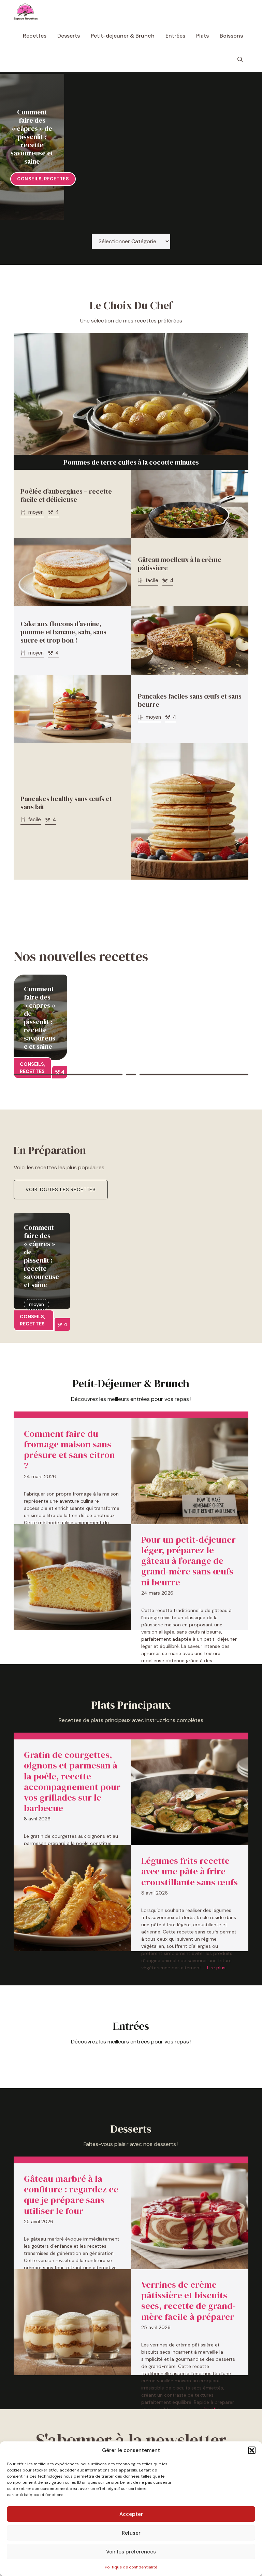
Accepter (131, 2514)
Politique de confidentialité (131, 2567)
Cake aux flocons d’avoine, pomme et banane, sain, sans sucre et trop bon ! (63, 632)
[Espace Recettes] (26, 12)
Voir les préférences (131, 2552)
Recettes (35, 36)
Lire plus (216, 1968)
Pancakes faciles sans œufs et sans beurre (190, 700)
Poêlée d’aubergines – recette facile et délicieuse (66, 495)
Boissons (231, 36)
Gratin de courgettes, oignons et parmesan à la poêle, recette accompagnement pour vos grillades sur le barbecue (72, 1781)
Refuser (131, 2533)
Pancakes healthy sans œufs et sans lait (66, 803)
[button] (252, 2450)
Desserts (69, 36)
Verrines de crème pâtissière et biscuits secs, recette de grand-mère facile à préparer (188, 2301)
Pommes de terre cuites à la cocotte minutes (131, 462)
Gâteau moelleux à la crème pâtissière (180, 564)
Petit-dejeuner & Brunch (123, 36)
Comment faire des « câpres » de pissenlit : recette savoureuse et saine (32, 137)
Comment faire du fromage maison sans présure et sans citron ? (69, 1450)
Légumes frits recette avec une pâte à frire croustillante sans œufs (190, 1871)
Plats (202, 36)
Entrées (175, 36)
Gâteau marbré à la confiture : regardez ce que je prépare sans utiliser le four (71, 2195)
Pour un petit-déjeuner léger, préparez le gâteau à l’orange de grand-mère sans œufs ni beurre (188, 1561)
